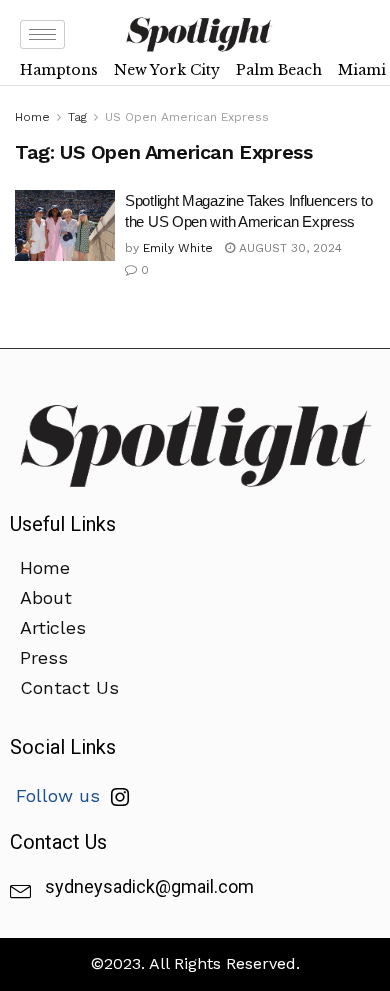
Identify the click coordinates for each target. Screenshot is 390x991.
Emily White (178, 248)
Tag (77, 117)
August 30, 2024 (288, 248)
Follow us (61, 795)
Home (32, 117)
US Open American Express (187, 117)
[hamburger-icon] (42, 34)
